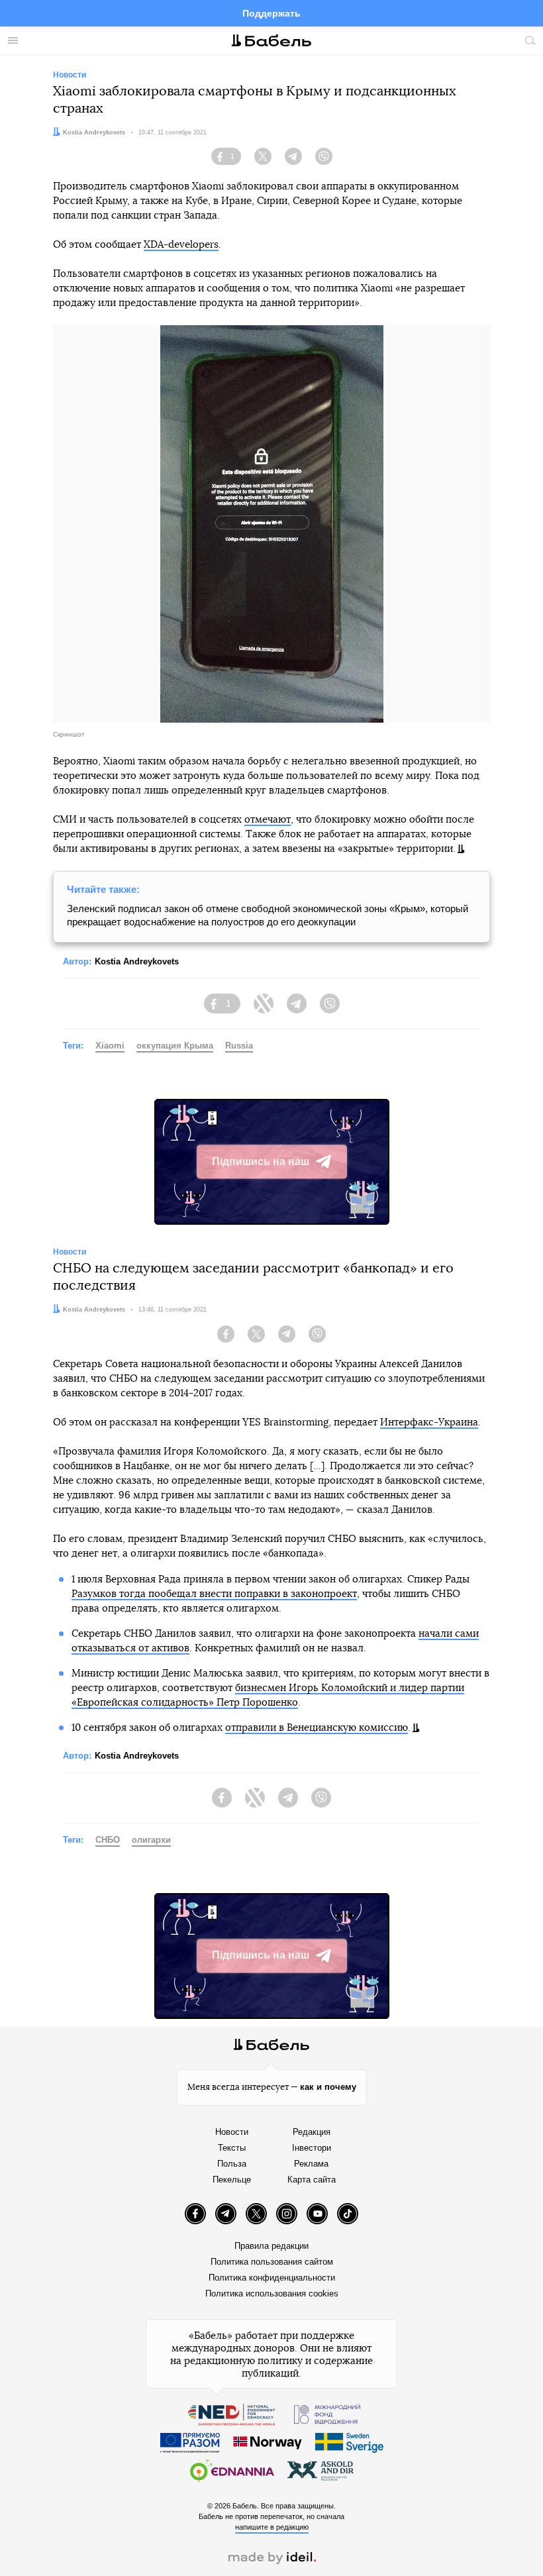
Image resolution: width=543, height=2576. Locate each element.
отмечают (268, 820)
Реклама (311, 2164)
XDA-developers (181, 245)
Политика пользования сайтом (272, 2262)
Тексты (232, 2148)
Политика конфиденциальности (272, 2278)
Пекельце (232, 2180)
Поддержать (271, 13)
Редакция (312, 2132)
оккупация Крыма (175, 1046)
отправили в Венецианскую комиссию (317, 1728)
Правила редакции (271, 2246)
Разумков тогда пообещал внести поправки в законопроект (214, 1594)
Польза (232, 2164)
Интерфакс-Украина (429, 1422)
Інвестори (312, 2148)
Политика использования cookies (272, 2293)
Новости (232, 2132)
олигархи (151, 1840)
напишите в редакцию (272, 2527)
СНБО (108, 1840)
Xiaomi (110, 1046)
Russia (239, 1046)
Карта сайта (312, 2180)
